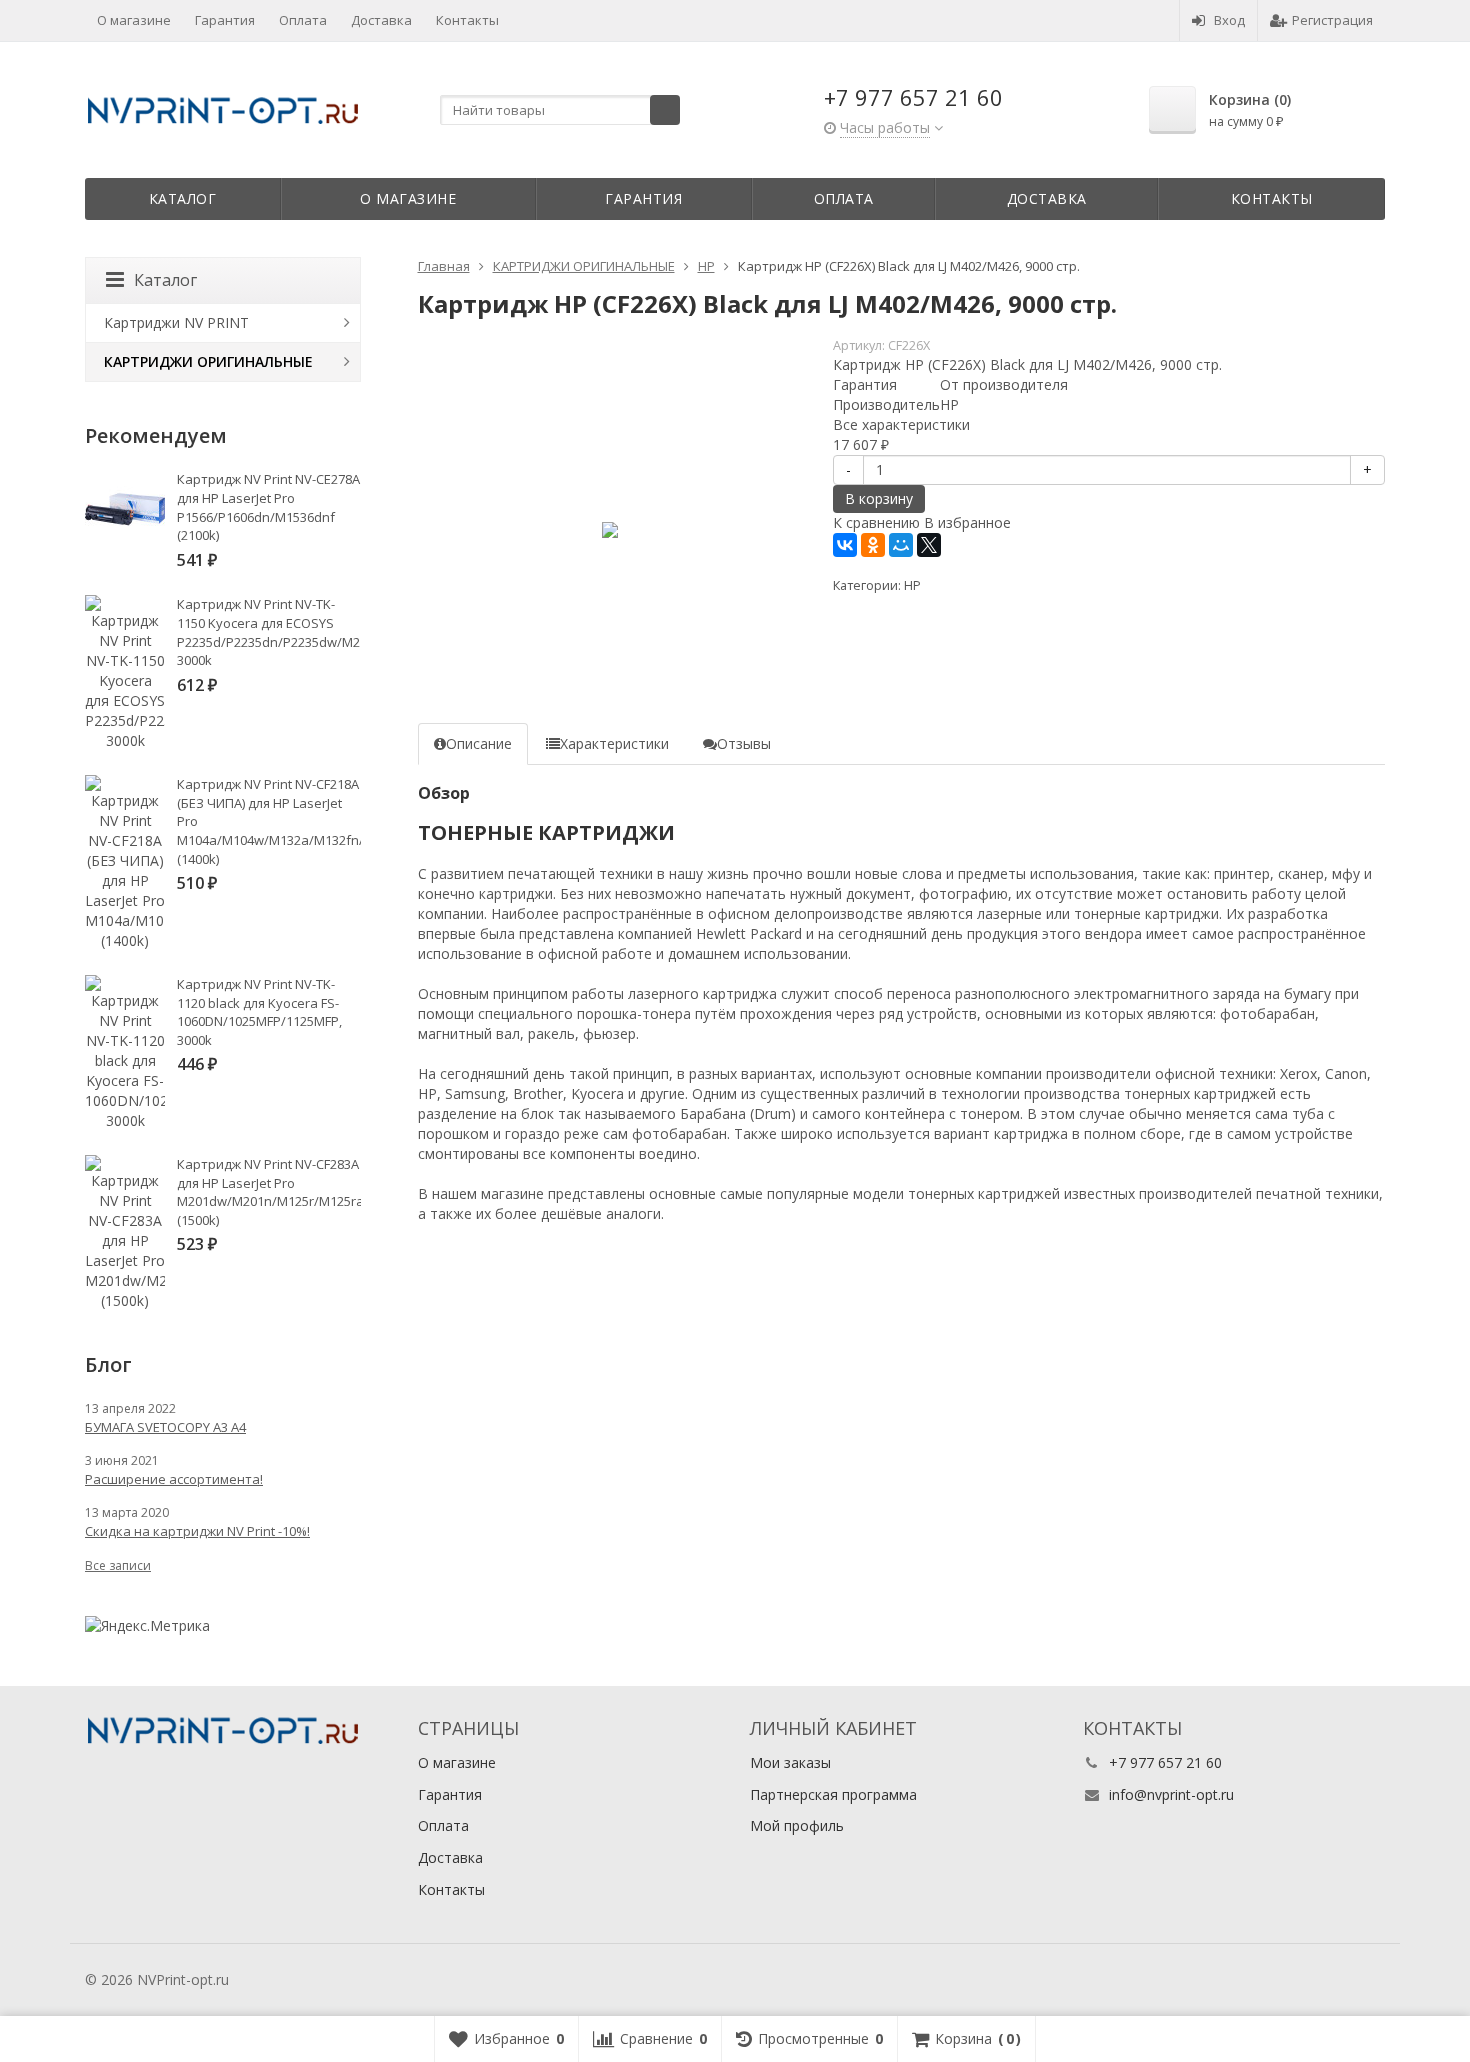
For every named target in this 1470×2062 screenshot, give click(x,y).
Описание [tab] (479, 743)
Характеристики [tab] (614, 743)
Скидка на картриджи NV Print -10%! (197, 1531)
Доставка (381, 20)
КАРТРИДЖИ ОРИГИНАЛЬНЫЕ (208, 361)
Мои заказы (790, 1762)
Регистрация (1332, 20)
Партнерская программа (833, 1794)
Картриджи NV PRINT (176, 322)
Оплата (303, 20)
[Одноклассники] (873, 545)
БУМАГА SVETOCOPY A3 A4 (165, 1427)
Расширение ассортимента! (174, 1479)
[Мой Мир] (901, 545)
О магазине (134, 20)
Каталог (183, 198)
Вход (1229, 20)
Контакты (467, 20)
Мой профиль (797, 1825)
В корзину (879, 498)
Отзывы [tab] (744, 743)
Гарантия (225, 20)
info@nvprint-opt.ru (1171, 1794)
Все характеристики (901, 424)
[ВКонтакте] (845, 545)
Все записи (118, 1565)
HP (912, 585)
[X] (929, 545)
